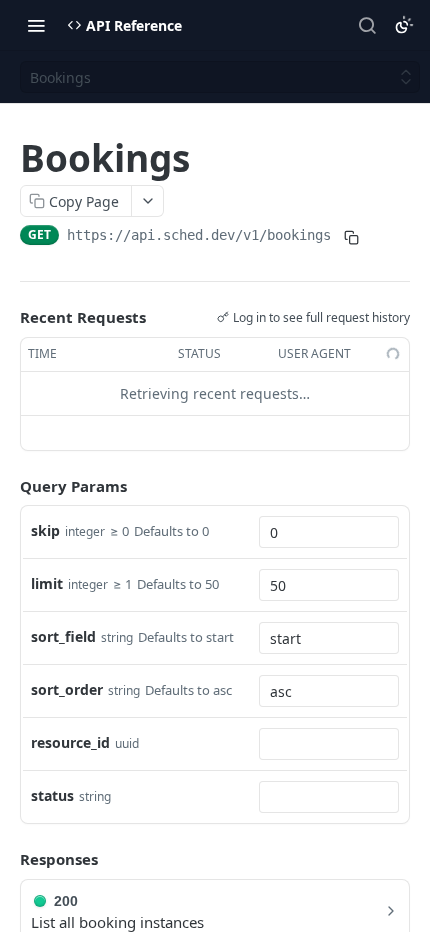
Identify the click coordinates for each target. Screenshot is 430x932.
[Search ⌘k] (367, 25)
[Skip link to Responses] (6, 859)
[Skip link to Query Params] (6, 486)
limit (47, 583)
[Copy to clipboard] (351, 237)
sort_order (67, 689)
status (52, 795)
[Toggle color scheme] (404, 25)
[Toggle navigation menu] (36, 25)
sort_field (63, 636)
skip (45, 530)
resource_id (70, 742)
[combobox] (329, 532)
